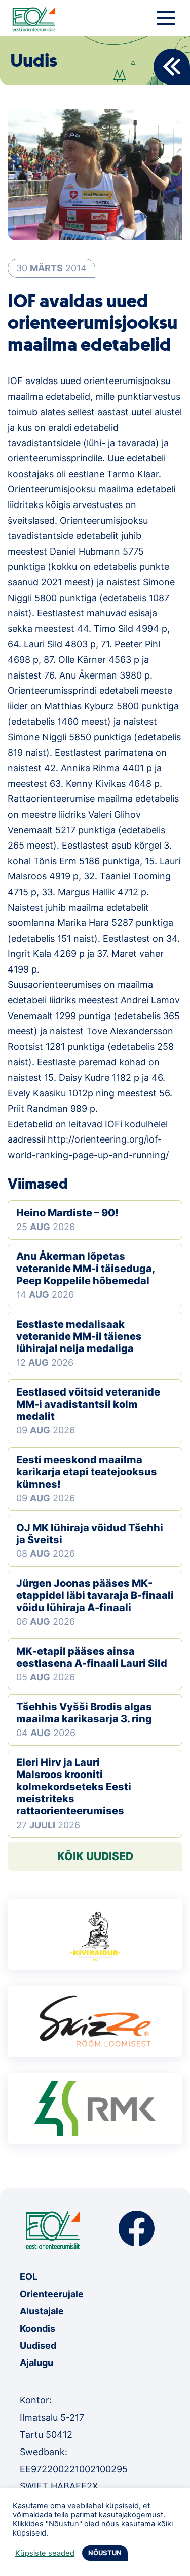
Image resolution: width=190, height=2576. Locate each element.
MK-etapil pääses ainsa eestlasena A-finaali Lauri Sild (92, 1657)
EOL (29, 2277)
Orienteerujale (52, 2294)
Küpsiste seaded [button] (45, 2553)
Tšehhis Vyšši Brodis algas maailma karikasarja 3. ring (84, 1713)
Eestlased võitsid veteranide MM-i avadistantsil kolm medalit (88, 1404)
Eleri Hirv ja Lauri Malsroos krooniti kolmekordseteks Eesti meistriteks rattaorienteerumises (74, 1787)
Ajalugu (36, 2363)
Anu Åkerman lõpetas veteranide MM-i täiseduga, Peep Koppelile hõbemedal (85, 1269)
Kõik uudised (95, 1856)
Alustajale (42, 2311)
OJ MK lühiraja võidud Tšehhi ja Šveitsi (90, 1534)
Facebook (137, 2229)
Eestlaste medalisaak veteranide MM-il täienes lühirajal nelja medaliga (79, 1336)
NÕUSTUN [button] (105, 2553)
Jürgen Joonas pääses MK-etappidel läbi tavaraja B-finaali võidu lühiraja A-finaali (95, 1595)
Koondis (37, 2328)
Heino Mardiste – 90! (67, 1213)
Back (172, 67)
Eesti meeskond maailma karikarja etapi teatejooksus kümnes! (87, 1472)
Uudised (38, 2346)
